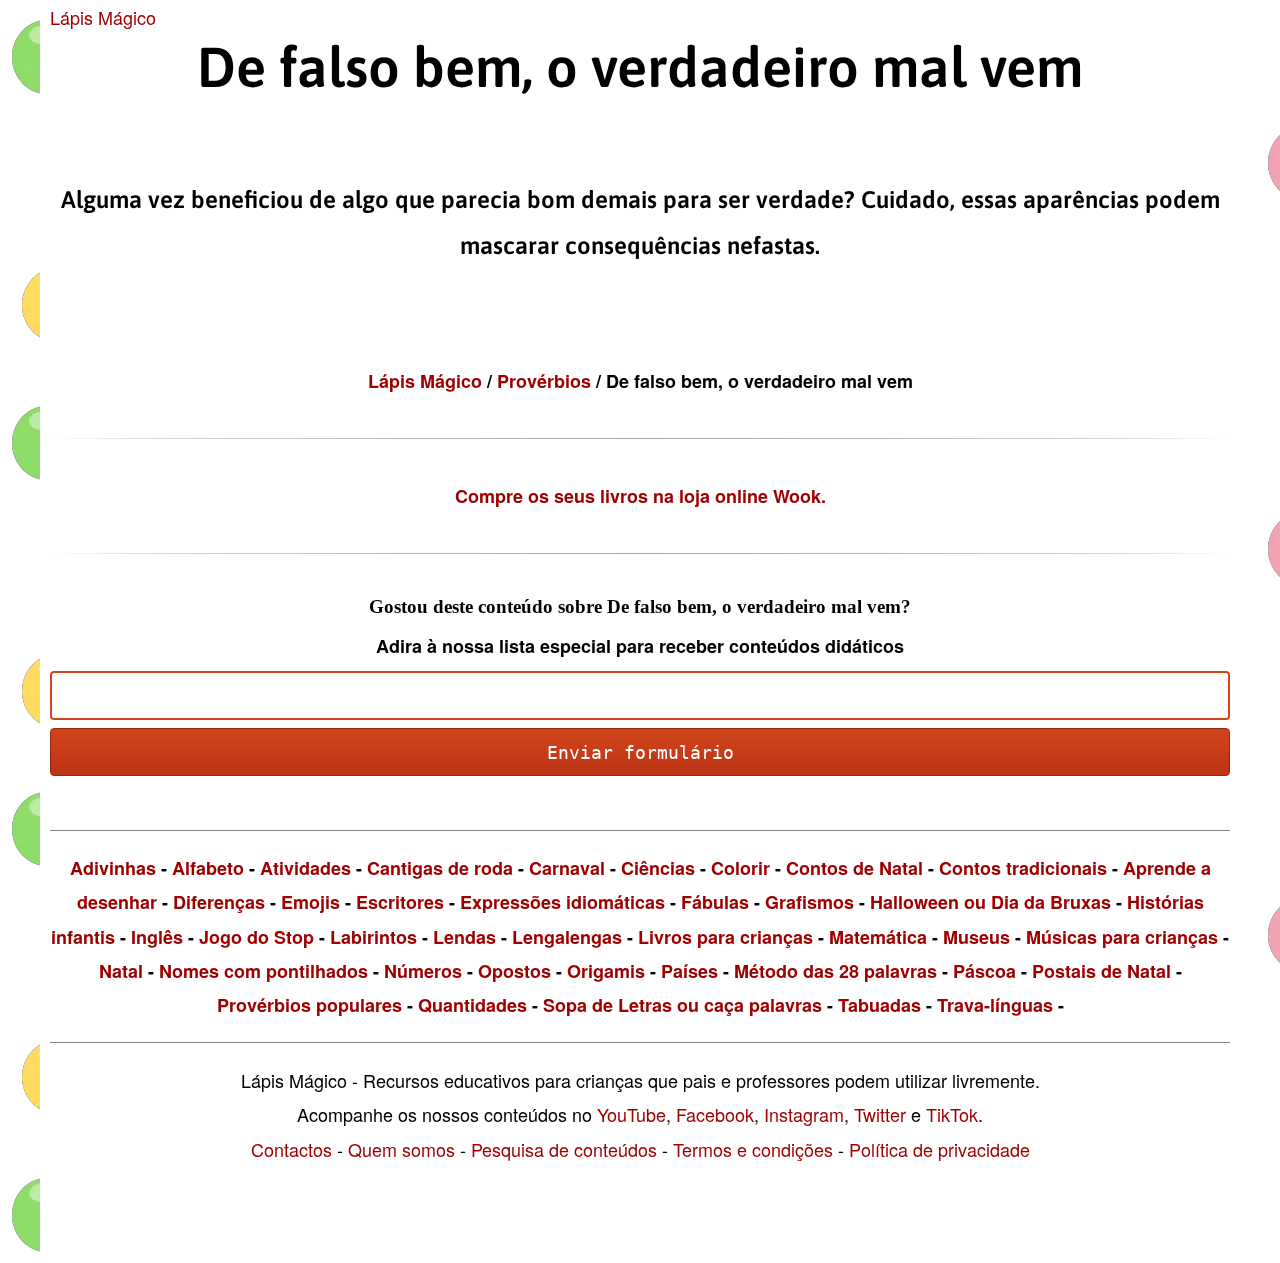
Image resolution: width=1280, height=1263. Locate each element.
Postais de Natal (1101, 971)
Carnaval (567, 868)
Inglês (157, 937)
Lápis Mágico (103, 17)
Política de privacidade (939, 1149)
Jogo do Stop (256, 937)
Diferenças (219, 902)
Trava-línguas (995, 1005)
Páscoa (984, 971)
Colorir (740, 868)
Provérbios (546, 381)
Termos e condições (753, 1149)
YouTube (631, 1114)
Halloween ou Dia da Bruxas (990, 902)
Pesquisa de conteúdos (564, 1149)
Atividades (305, 868)
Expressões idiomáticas (562, 902)
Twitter (880, 1114)
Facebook (715, 1114)
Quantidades (472, 1005)
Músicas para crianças (1122, 937)
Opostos (514, 971)
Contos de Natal (854, 868)
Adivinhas (113, 868)
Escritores (400, 902)
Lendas (464, 937)
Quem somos (401, 1149)
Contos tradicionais (1023, 868)
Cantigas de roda (440, 868)
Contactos (291, 1149)
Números (423, 971)
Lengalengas (567, 937)
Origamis (606, 971)
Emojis (310, 902)
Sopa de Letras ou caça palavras (682, 1005)
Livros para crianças (725, 937)
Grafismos (809, 902)
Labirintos (373, 937)
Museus (976, 937)
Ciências (658, 868)
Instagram (804, 1114)
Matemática (878, 937)
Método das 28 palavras (835, 971)
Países (689, 971)
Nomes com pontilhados (263, 971)
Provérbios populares (309, 1005)
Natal (121, 971)
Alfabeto (208, 868)
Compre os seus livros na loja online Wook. (640, 496)
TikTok (952, 1114)
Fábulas (715, 902)
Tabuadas (879, 1005)
